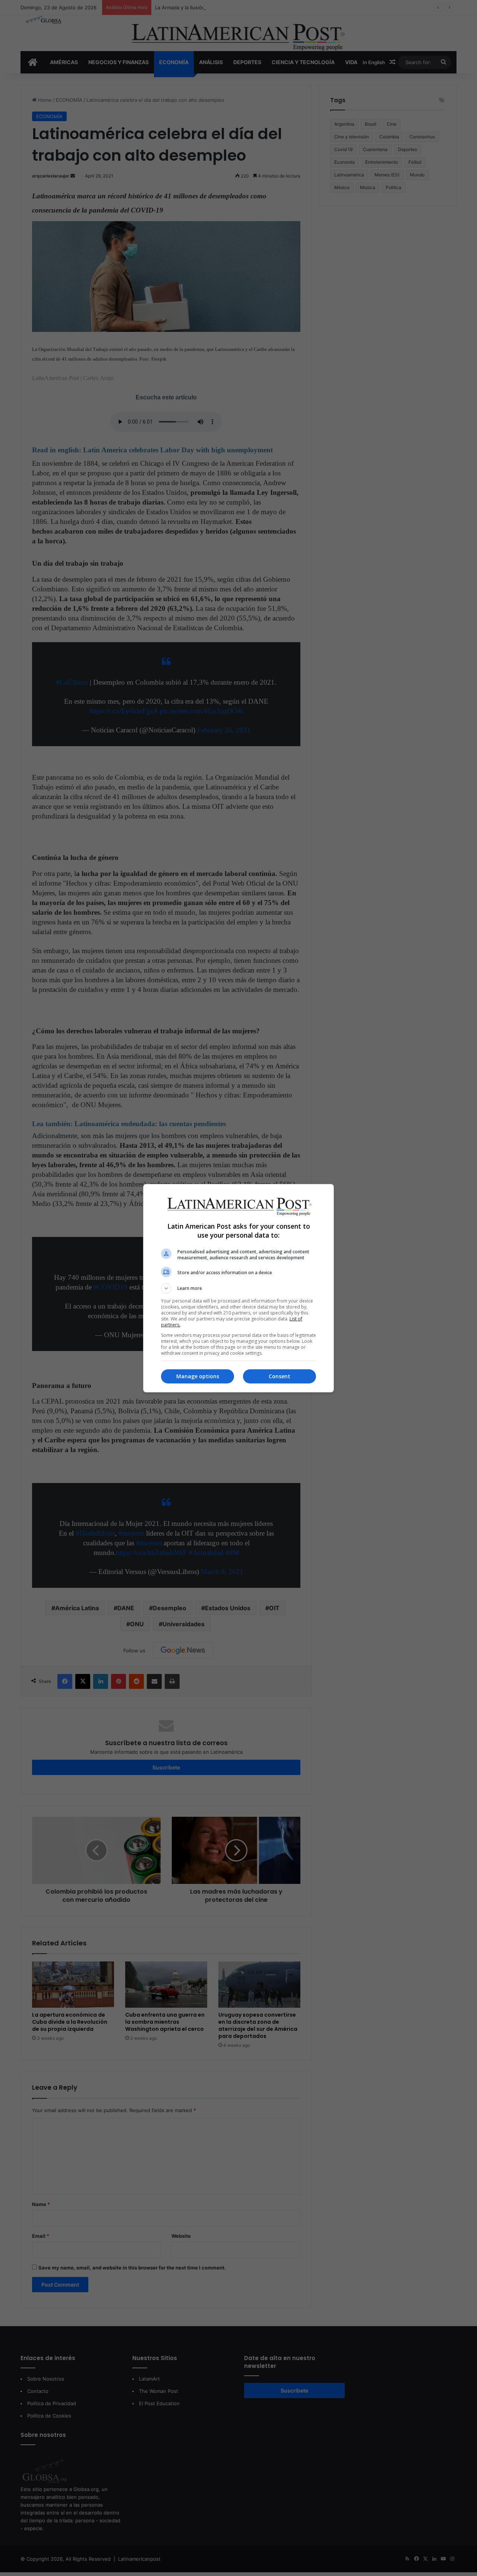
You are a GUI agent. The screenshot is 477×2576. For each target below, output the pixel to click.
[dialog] (238, 1288)
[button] (238, 1288)
